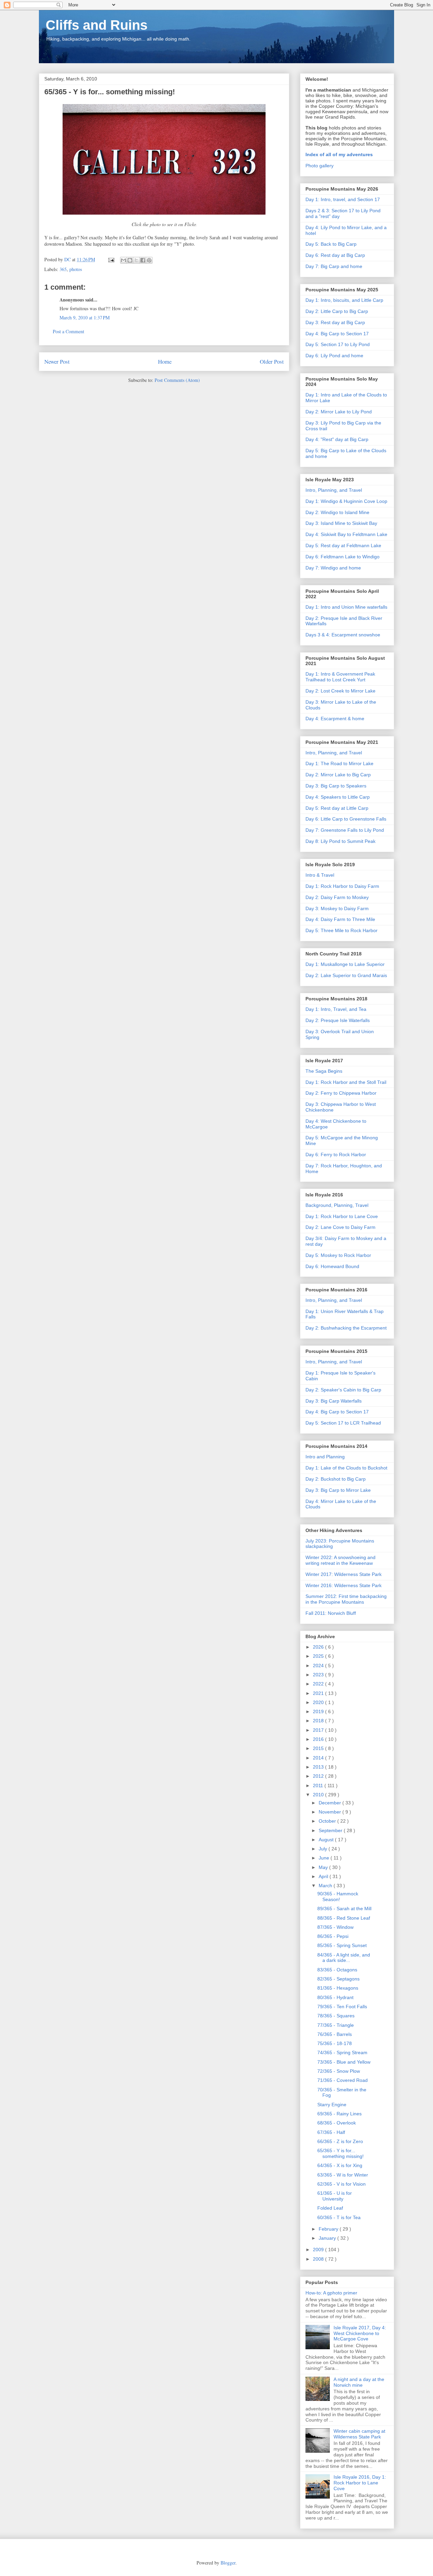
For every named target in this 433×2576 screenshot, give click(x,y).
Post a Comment (69, 331)
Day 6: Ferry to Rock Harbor (336, 1155)
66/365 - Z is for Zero (340, 2141)
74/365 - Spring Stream (342, 2052)
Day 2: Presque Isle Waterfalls (338, 1020)
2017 (319, 1730)
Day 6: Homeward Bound (332, 1266)
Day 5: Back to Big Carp (331, 244)
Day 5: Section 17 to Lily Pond (338, 344)
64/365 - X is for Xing (340, 2165)
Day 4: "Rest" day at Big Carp (337, 439)
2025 (319, 1656)
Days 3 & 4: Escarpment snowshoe (343, 635)
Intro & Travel (320, 875)
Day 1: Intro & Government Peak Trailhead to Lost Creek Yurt (340, 677)
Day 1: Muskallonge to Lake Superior (345, 964)
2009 (319, 2250)
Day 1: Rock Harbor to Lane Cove (342, 1216)
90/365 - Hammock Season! (338, 1897)
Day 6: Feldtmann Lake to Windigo (343, 557)
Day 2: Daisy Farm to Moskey (337, 897)
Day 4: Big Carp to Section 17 (337, 334)
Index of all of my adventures (339, 154)
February (329, 2229)
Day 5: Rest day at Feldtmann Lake (343, 545)
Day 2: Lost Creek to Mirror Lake (340, 691)
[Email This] (123, 260)
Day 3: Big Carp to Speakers (336, 786)
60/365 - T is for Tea (339, 2217)
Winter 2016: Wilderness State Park (344, 1585)
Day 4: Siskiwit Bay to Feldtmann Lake (346, 534)
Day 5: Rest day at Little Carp (337, 808)
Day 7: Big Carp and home (334, 266)
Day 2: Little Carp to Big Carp (337, 311)
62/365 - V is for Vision (341, 2184)
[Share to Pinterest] (149, 260)
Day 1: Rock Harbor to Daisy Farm (342, 886)
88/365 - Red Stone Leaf (344, 1918)
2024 (319, 1666)
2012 (319, 1776)
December (331, 1803)
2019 (319, 1711)
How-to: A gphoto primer (331, 2293)
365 (63, 269)
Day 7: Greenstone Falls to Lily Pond (345, 830)
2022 (319, 1684)
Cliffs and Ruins (97, 25)
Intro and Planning (325, 1457)
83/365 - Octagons (337, 1970)
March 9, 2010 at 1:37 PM (85, 318)
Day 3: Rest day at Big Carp (335, 322)
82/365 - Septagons (338, 1979)
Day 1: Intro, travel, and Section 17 (343, 199)
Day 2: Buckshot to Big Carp (336, 1479)
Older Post (272, 361)
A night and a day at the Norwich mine (359, 2382)
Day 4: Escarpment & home (335, 719)
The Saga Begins (324, 1071)
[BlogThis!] (130, 260)
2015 (319, 1748)
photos (76, 269)
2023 (319, 1675)
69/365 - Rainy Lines (339, 2114)
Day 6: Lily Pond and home (334, 356)
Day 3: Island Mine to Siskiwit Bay (341, 523)
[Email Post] (111, 259)
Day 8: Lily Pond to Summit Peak (340, 841)
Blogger (228, 2563)
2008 (319, 2259)
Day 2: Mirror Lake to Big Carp (338, 775)
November (331, 1812)
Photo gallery (320, 166)
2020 (319, 1702)
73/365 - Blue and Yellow (344, 2062)
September (331, 1830)
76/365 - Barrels (335, 2034)
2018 (319, 1721)
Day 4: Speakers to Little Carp (338, 797)
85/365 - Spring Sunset (342, 1945)
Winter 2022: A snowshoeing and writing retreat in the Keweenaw (340, 1560)
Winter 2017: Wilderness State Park (344, 1574)
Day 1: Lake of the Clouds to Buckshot (346, 1468)
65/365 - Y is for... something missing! (340, 2153)
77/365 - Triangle (336, 2025)
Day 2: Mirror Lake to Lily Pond (339, 412)
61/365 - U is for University (335, 2196)
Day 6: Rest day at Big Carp (335, 255)
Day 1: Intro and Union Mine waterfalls (346, 607)
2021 (319, 1693)
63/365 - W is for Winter (343, 2175)
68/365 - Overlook (337, 2123)
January (328, 2238)
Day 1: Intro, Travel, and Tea (336, 1009)
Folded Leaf (330, 2208)
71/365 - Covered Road (343, 2080)
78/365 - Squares (336, 2016)
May (324, 1867)
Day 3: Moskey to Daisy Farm (337, 908)
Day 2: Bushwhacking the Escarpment (346, 1328)
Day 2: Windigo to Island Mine (337, 512)
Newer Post (57, 361)
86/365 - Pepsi (333, 1936)
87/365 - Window (335, 1927)
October (328, 1821)
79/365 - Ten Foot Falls (342, 2007)
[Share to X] (136, 260)
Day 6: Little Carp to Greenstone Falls (346, 819)
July (324, 1849)
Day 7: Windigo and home (333, 568)
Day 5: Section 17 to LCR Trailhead (343, 1423)
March (326, 1886)
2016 (319, 1739)
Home (165, 361)
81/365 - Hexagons (338, 1988)
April (324, 1876)
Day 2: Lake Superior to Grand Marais (346, 975)
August (327, 1840)
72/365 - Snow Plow (339, 2071)
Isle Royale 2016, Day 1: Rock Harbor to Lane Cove (360, 2483)
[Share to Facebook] (143, 260)
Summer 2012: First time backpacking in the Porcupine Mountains (346, 1599)
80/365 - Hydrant (335, 1997)
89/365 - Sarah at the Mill (344, 1909)
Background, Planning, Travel (337, 1205)
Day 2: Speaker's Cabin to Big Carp (343, 1390)
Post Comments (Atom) (177, 380)
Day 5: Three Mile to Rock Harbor (341, 930)
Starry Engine (332, 2105)
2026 (319, 1647)
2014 (319, 1758)
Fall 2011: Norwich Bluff (331, 1613)
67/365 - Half (331, 2132)
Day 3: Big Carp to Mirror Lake (338, 1490)
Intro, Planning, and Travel (334, 490)
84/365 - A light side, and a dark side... (344, 1958)
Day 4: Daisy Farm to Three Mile (340, 919)
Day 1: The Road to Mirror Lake (339, 763)
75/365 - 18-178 (335, 2043)
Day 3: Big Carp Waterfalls (334, 1401)
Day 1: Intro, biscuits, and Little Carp (344, 300)
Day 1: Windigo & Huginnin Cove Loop (346, 501)
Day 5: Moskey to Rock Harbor (338, 1255)
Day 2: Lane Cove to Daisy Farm (340, 1227)
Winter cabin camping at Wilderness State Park (359, 2434)
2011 (319, 1785)
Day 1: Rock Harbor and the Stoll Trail (346, 1082)
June (325, 1858)
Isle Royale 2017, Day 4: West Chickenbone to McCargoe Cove (360, 2333)
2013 (319, 1767)
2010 (319, 1795)
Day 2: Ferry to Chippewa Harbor (341, 1093)
